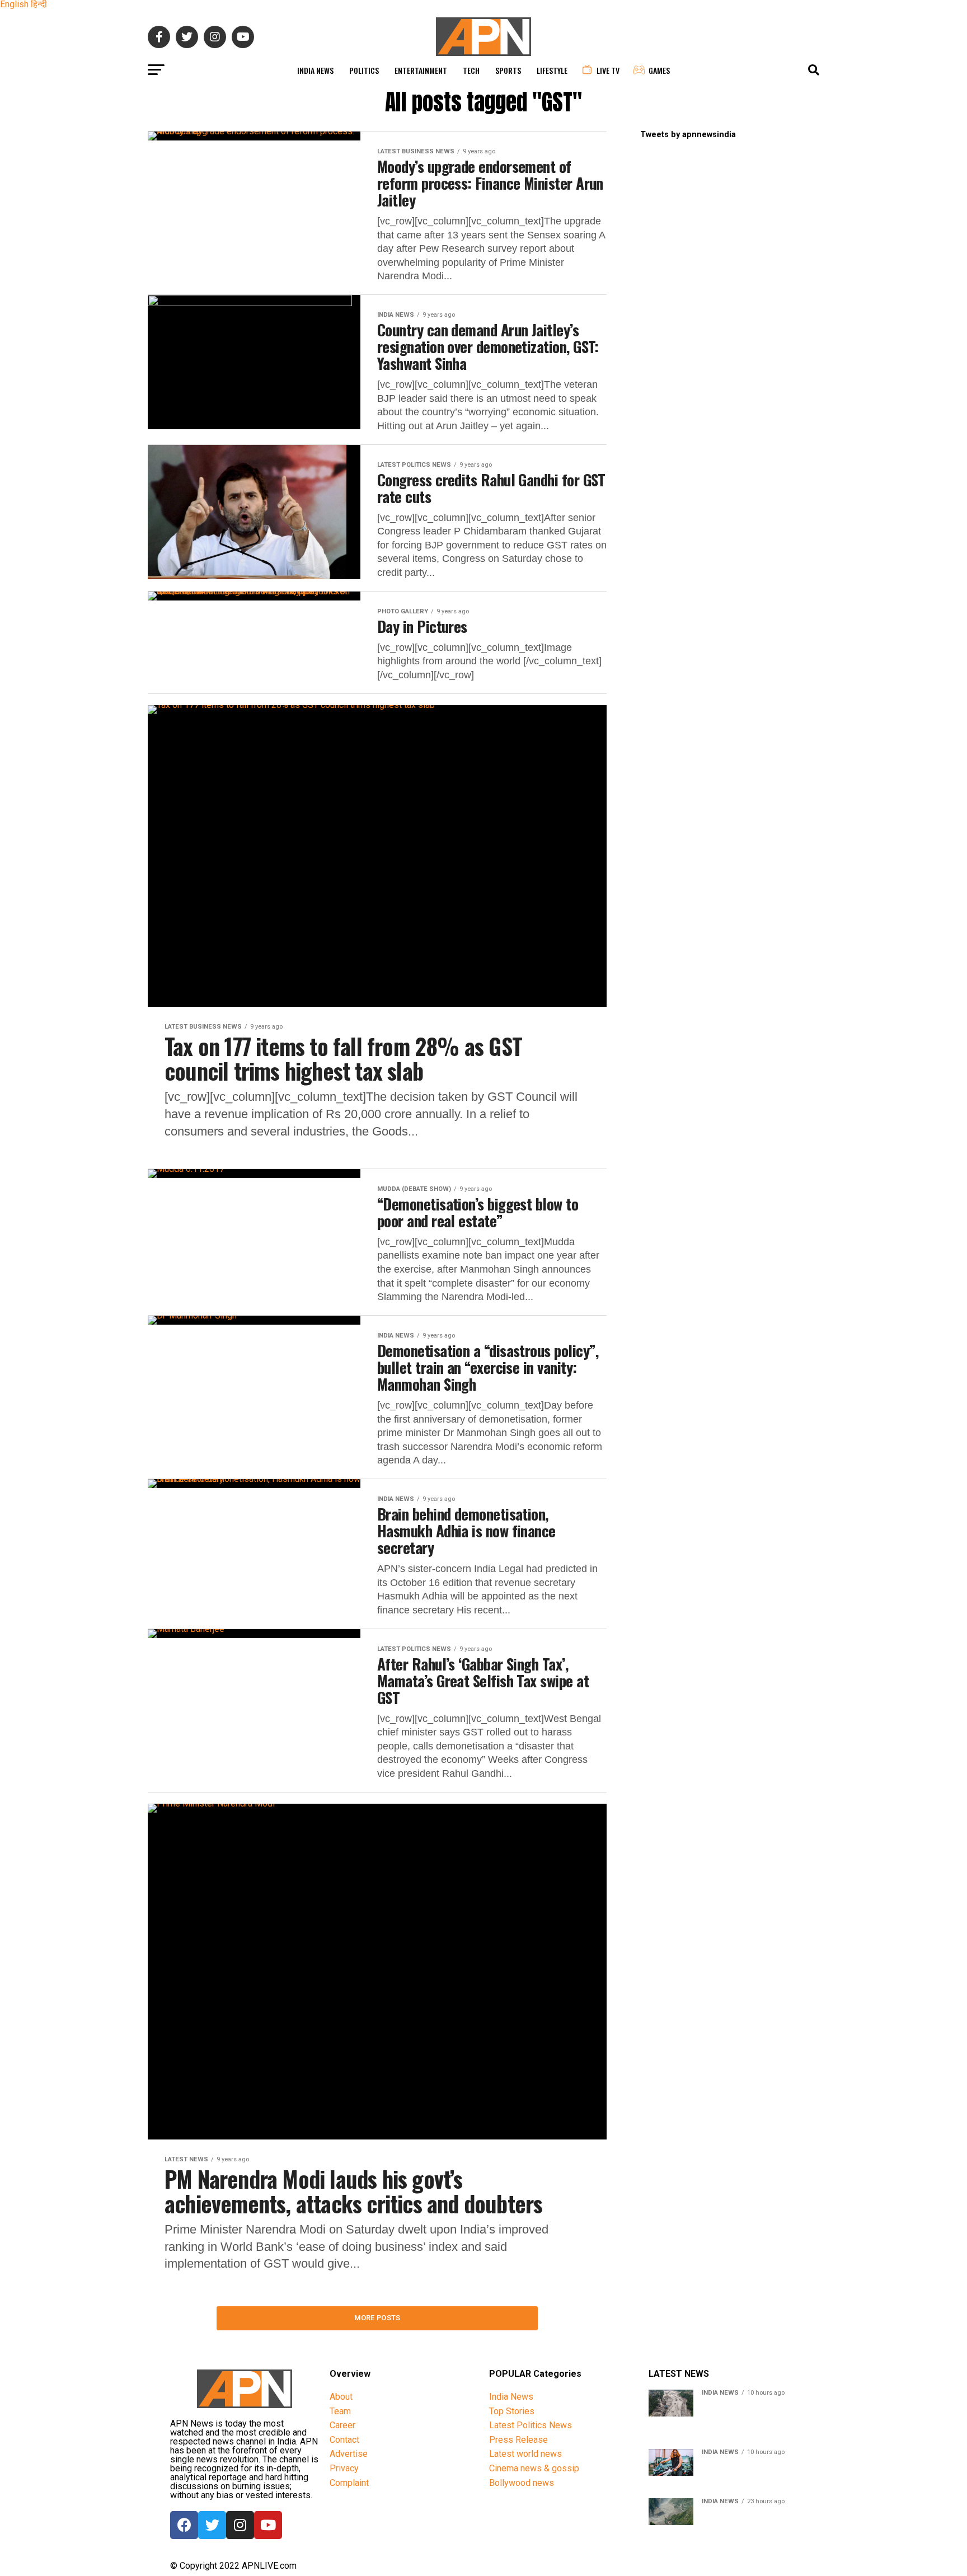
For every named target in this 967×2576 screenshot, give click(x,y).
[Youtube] (268, 2525)
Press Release (518, 2440)
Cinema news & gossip (534, 2468)
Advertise (349, 2454)
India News (315, 70)
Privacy (344, 2468)
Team (340, 2411)
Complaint (349, 2483)
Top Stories (512, 2411)
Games (659, 70)
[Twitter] (212, 2525)
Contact (344, 2440)
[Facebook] (184, 2525)
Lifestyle (552, 70)
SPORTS (508, 70)
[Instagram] (240, 2525)
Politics (364, 70)
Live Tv (608, 70)
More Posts (377, 2318)
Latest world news (525, 2454)
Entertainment (421, 70)
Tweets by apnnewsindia (688, 135)
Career (342, 2425)
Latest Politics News (531, 2425)
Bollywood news (522, 2483)
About (341, 2397)
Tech (471, 70)
